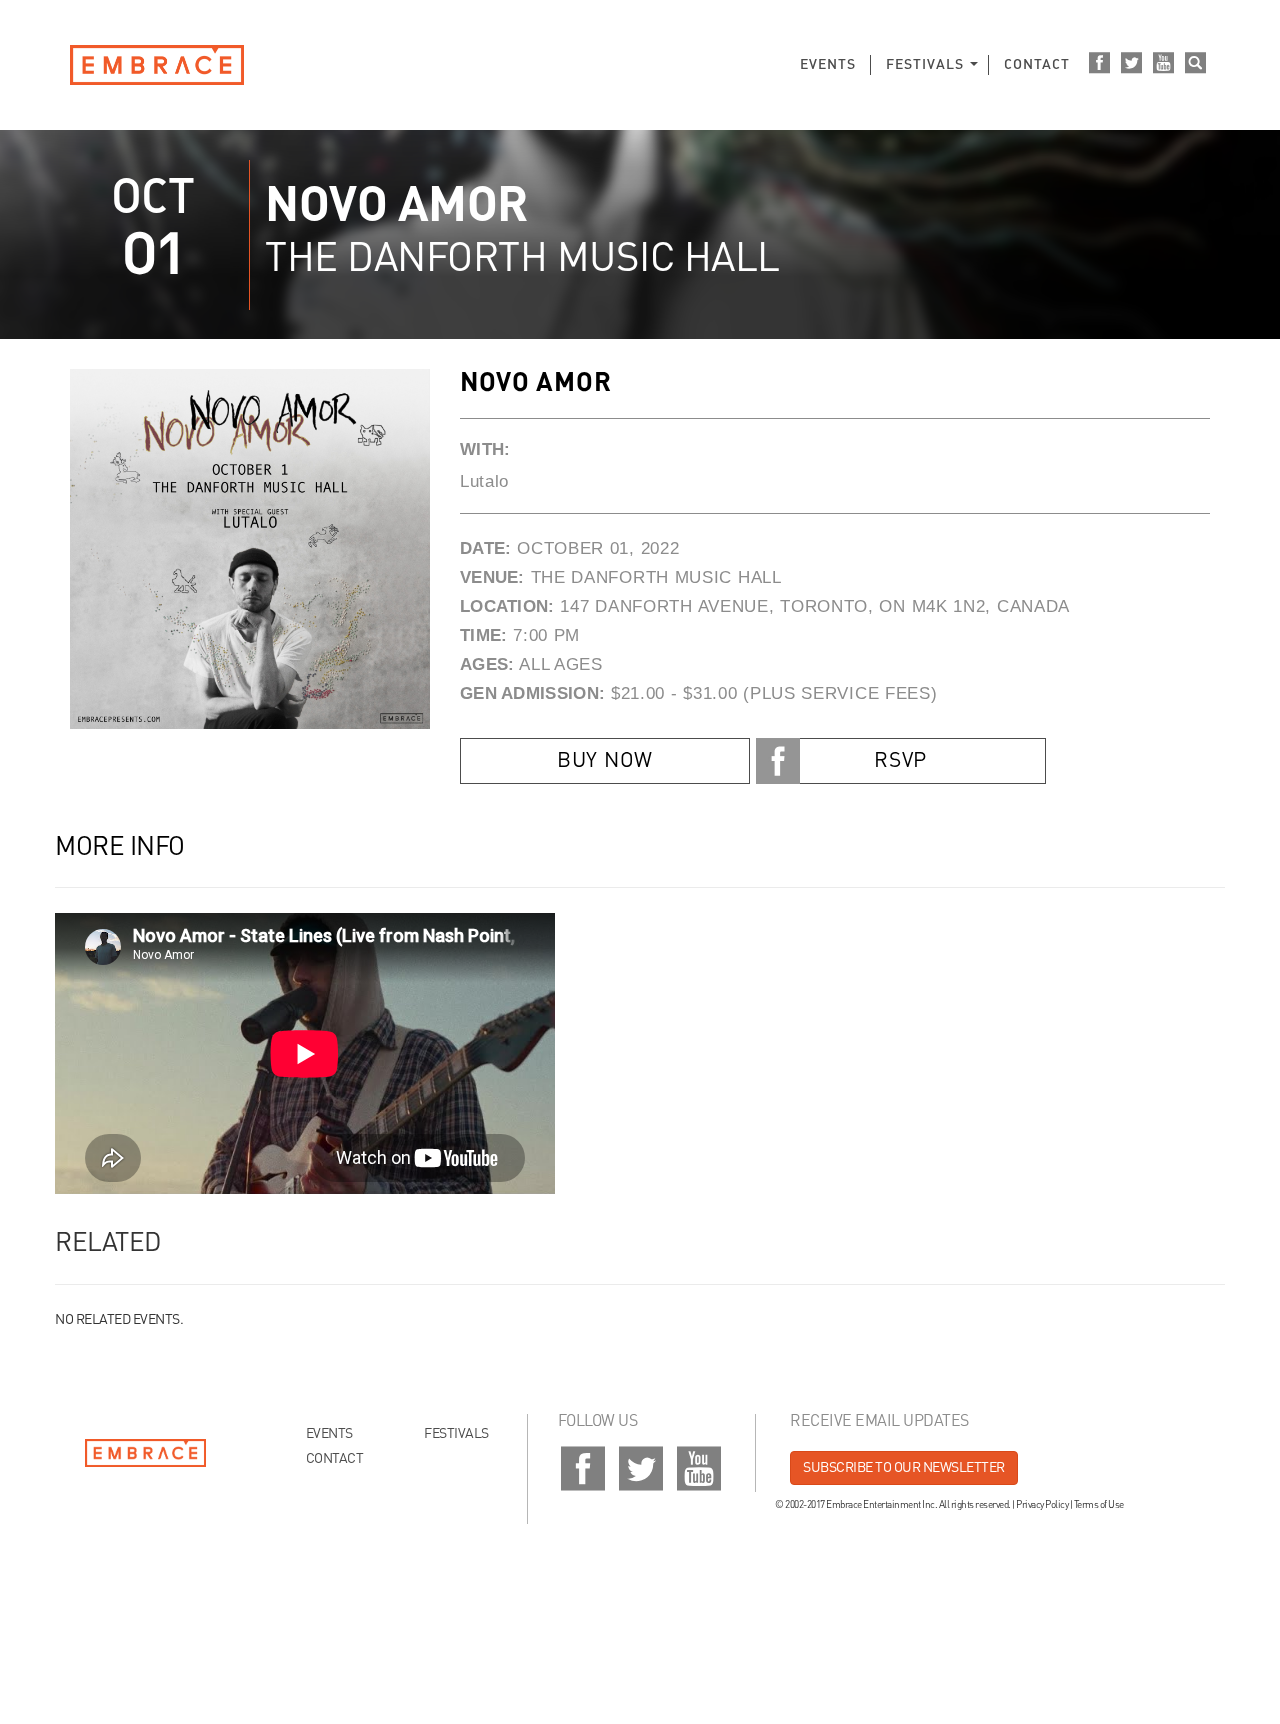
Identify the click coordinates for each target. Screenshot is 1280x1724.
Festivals (925, 65)
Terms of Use (1099, 1505)
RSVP (900, 761)
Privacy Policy (1042, 1505)
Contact (1037, 65)
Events (828, 65)
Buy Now (605, 761)
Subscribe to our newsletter (904, 1468)
